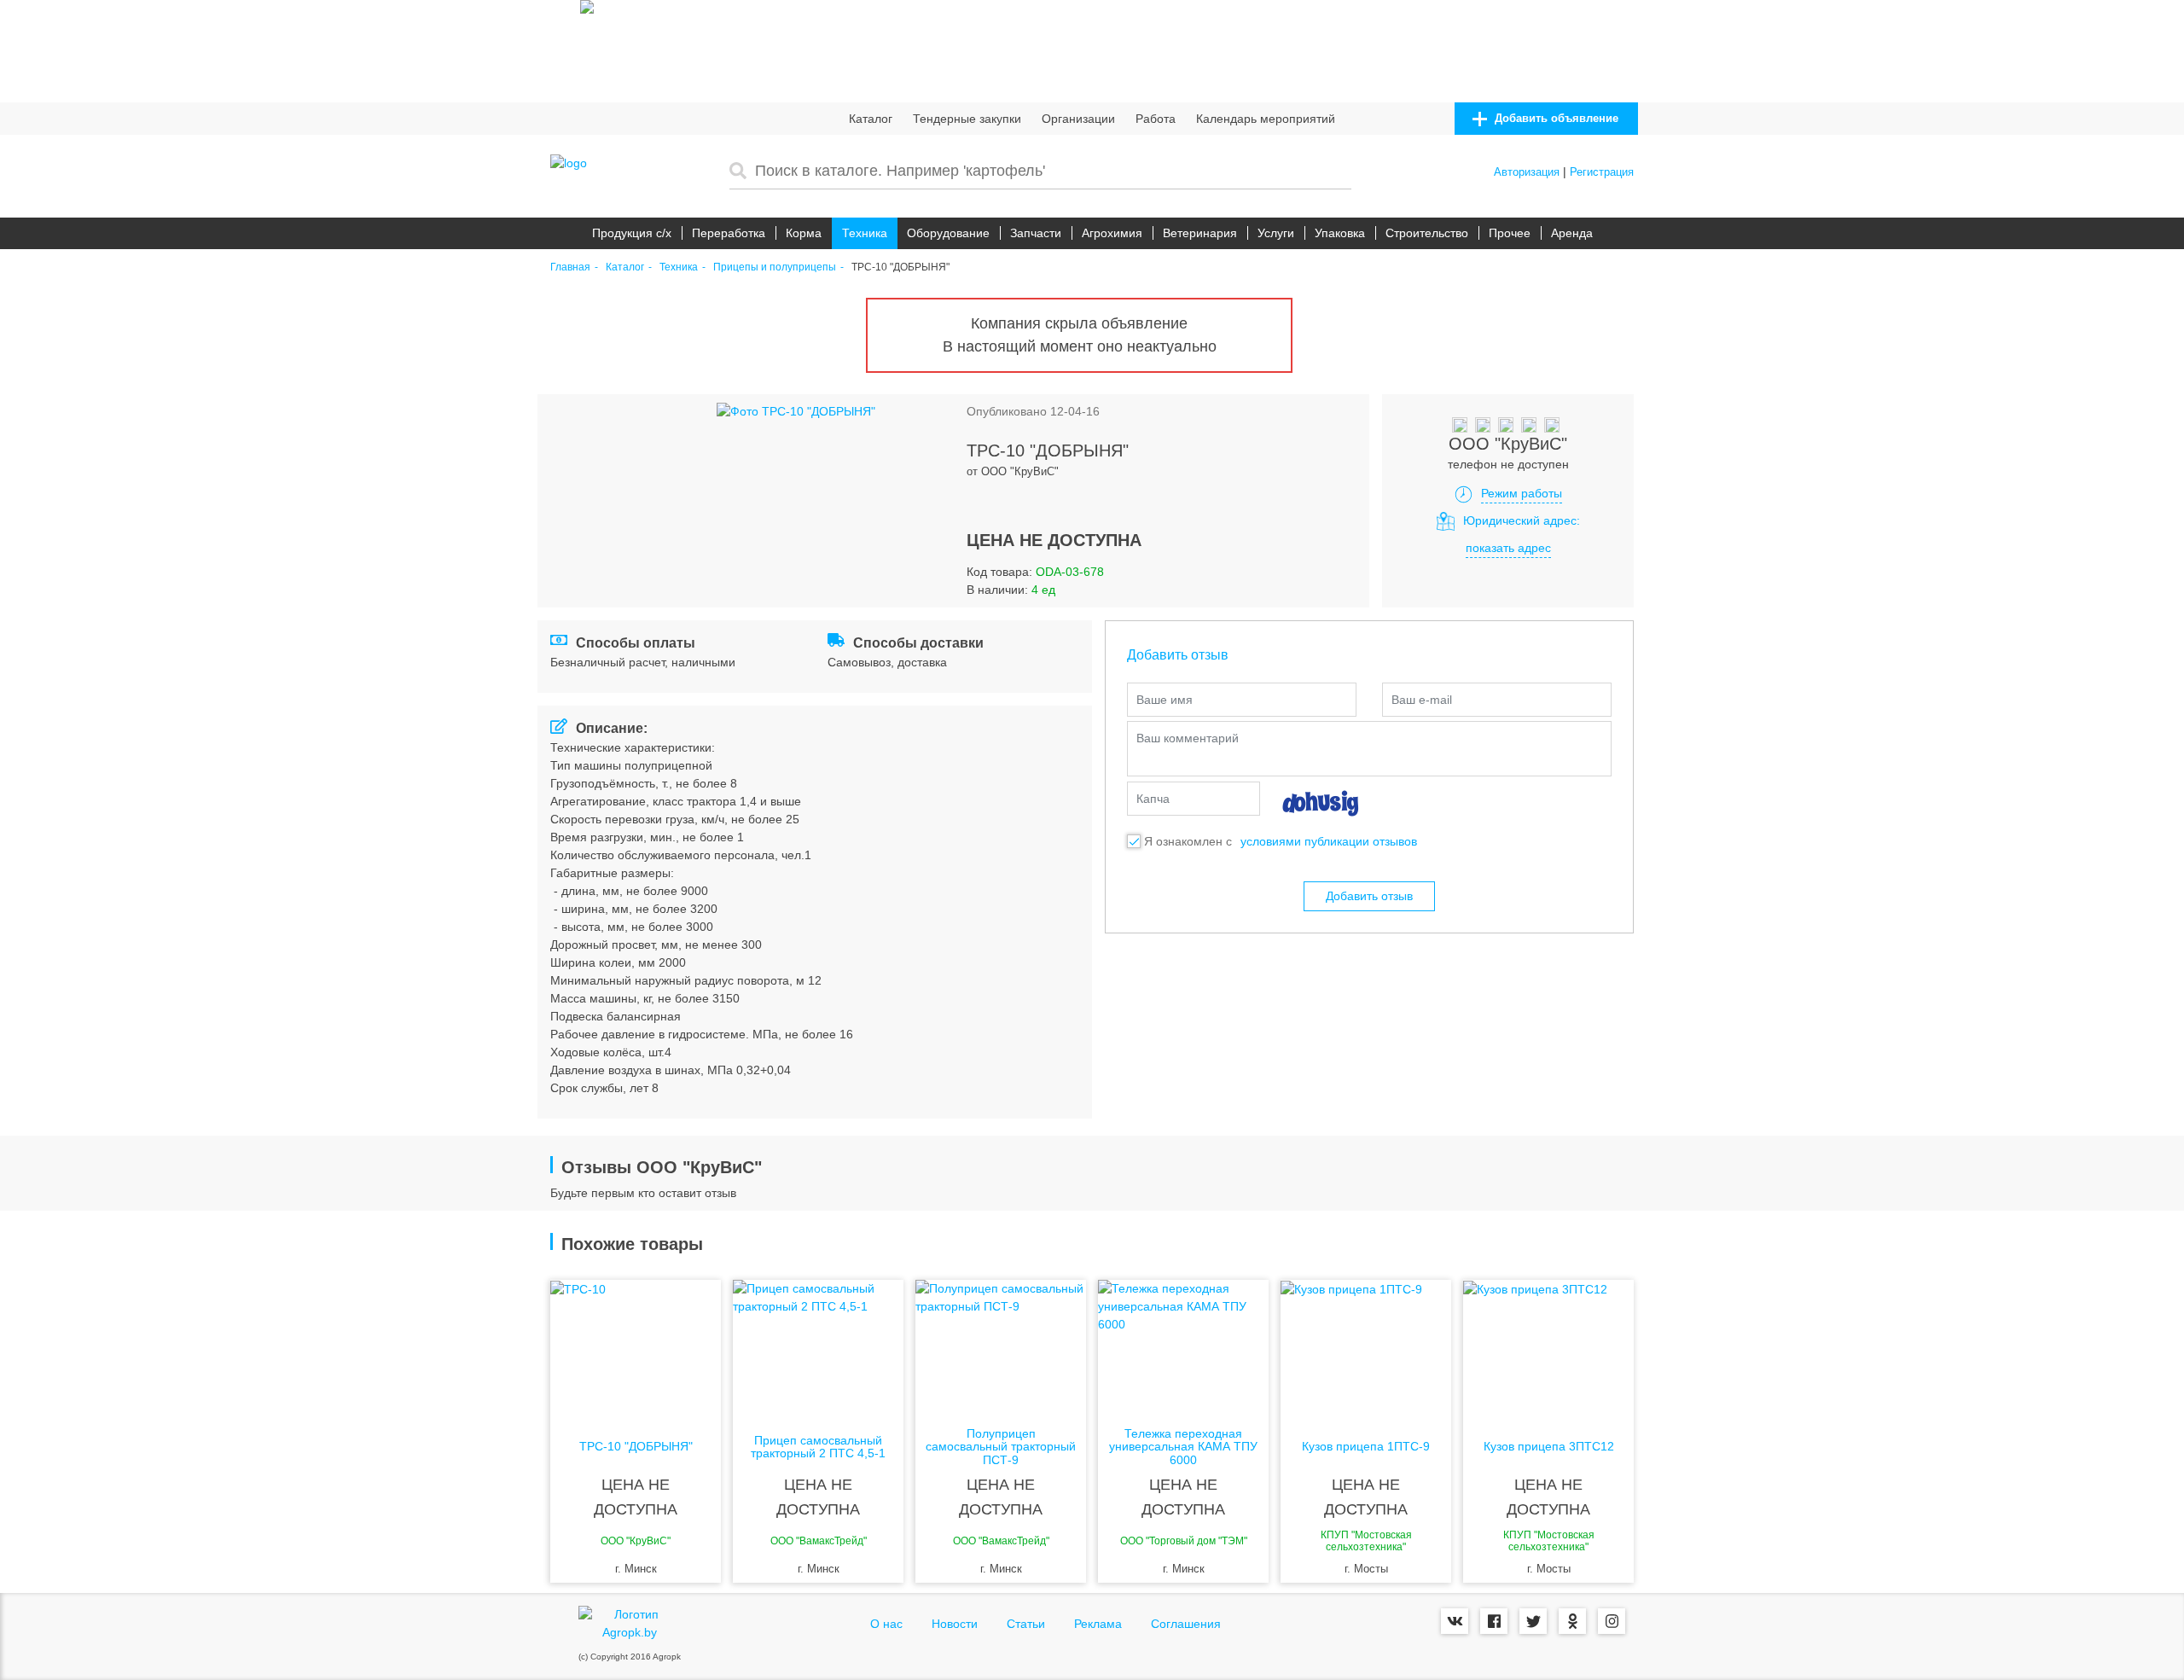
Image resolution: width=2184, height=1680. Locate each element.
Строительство (1427, 233)
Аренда (1572, 233)
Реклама (1098, 1624)
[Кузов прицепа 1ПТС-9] (1366, 1348)
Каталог (871, 119)
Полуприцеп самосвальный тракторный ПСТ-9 (1001, 1447)
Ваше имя (1165, 700)
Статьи (1026, 1624)
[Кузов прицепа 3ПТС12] (1548, 1348)
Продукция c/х (632, 233)
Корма (804, 233)
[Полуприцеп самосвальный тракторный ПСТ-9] (1001, 1348)
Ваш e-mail (1422, 700)
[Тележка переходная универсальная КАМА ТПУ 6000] (1183, 1348)
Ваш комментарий (1188, 738)
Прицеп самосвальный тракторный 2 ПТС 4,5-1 (818, 1447)
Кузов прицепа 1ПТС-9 (1366, 1447)
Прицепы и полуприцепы (775, 267)
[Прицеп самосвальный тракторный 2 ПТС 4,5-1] (818, 1348)
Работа (1156, 119)
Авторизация (1527, 172)
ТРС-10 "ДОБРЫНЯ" (636, 1447)
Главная (570, 267)
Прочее (1510, 233)
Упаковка (1340, 233)
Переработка (729, 233)
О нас (886, 1624)
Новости (955, 1624)
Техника (865, 233)
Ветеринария (1200, 233)
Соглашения (1186, 1624)
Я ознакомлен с (1188, 841)
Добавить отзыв (1369, 896)
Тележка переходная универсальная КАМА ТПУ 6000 (1183, 1447)
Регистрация (1602, 172)
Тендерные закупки (967, 119)
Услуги (1276, 233)
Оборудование (948, 233)
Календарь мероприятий (1266, 119)
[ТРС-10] (636, 1348)
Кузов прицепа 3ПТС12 (1549, 1447)
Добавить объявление (1555, 118)
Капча (1153, 799)
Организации (1078, 119)
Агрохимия (1112, 233)
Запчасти (1036, 233)
